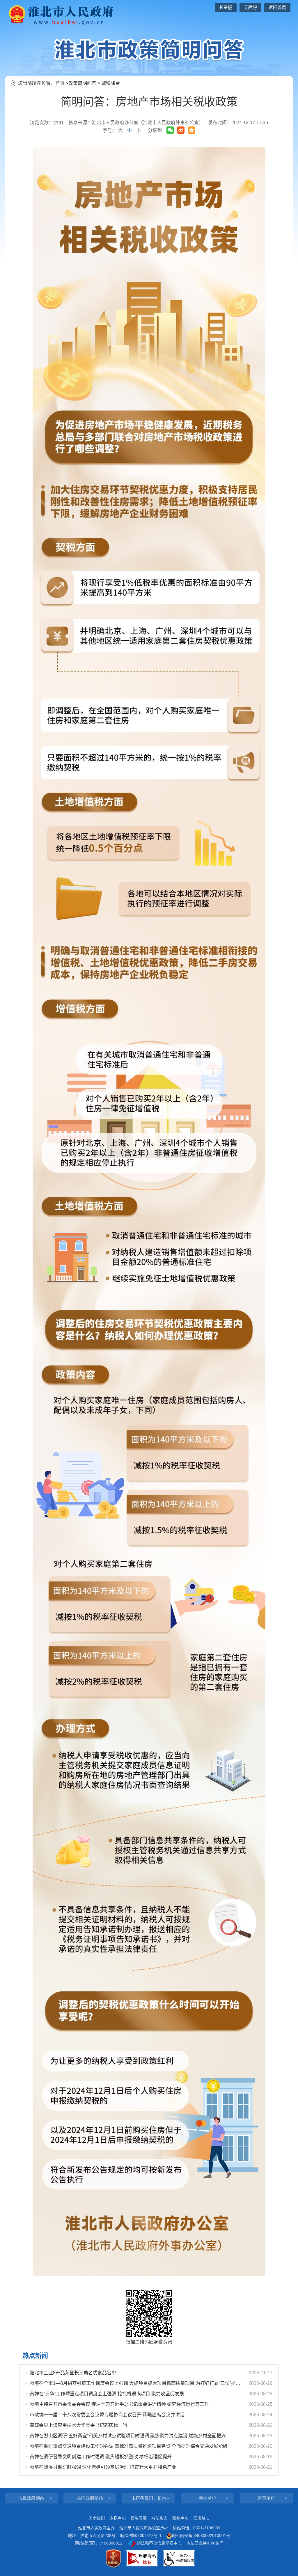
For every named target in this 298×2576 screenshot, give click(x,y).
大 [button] (120, 130)
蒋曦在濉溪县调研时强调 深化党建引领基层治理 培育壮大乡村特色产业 (103, 2467)
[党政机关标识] (113, 2559)
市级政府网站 (31, 2498)
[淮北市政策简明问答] (149, 50)
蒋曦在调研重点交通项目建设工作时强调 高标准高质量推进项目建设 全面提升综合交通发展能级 (129, 2446)
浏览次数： (47, 123)
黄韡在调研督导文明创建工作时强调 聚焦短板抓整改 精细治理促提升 (101, 2457)
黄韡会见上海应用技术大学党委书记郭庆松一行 (79, 2425)
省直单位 (266, 2498)
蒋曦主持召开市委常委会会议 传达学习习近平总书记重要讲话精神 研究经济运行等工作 (119, 2404)
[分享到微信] (170, 130)
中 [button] (130, 130)
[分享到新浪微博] (181, 130)
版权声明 (118, 2518)
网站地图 (159, 2518)
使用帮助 (201, 2518)
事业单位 (207, 2498)
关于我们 (97, 2518)
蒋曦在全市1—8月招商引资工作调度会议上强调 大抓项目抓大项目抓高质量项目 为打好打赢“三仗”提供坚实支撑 (136, 2383)
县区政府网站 (90, 2498)
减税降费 (111, 83)
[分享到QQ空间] (192, 130)
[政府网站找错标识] (142, 2558)
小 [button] (139, 130)
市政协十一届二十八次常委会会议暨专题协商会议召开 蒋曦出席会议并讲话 (107, 2415)
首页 (60, 83)
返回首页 (277, 7)
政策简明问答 (82, 83)
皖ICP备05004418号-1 (141, 2535)
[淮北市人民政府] (59, 14)
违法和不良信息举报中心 (159, 2543)
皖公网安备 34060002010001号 (201, 2535)
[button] (226, 8)
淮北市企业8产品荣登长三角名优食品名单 (73, 2373)
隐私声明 (180, 2518)
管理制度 (139, 2518)
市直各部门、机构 (149, 2498)
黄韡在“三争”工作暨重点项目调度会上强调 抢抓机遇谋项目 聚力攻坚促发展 (107, 2394)
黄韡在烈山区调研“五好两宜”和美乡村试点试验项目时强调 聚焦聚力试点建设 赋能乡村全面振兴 (128, 2436)
